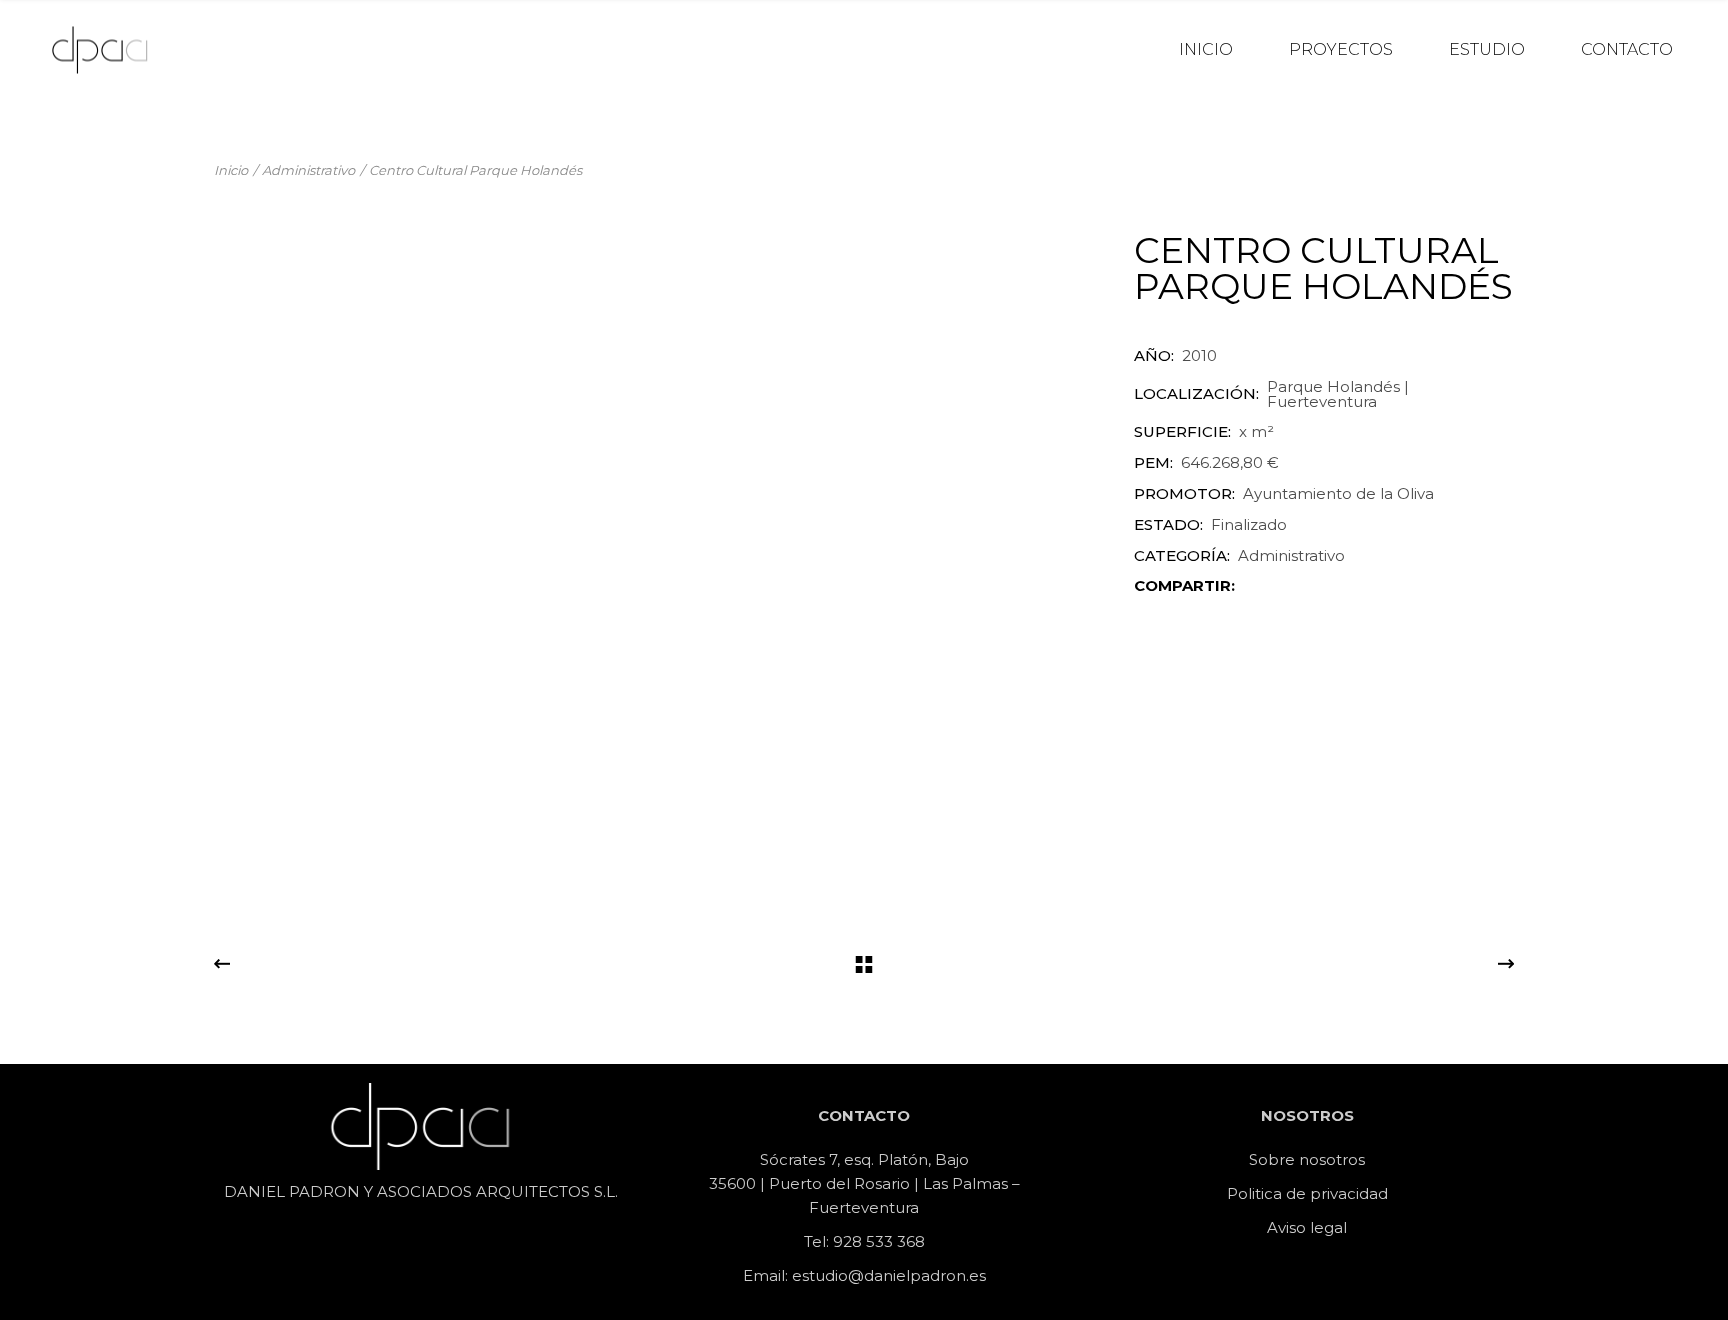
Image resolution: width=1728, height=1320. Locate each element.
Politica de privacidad (1307, 1193)
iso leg (1310, 1227)
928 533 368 (879, 1241)
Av (1276, 1227)
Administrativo (1291, 555)
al (1340, 1227)
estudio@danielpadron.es (889, 1275)
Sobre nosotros (1307, 1159)
